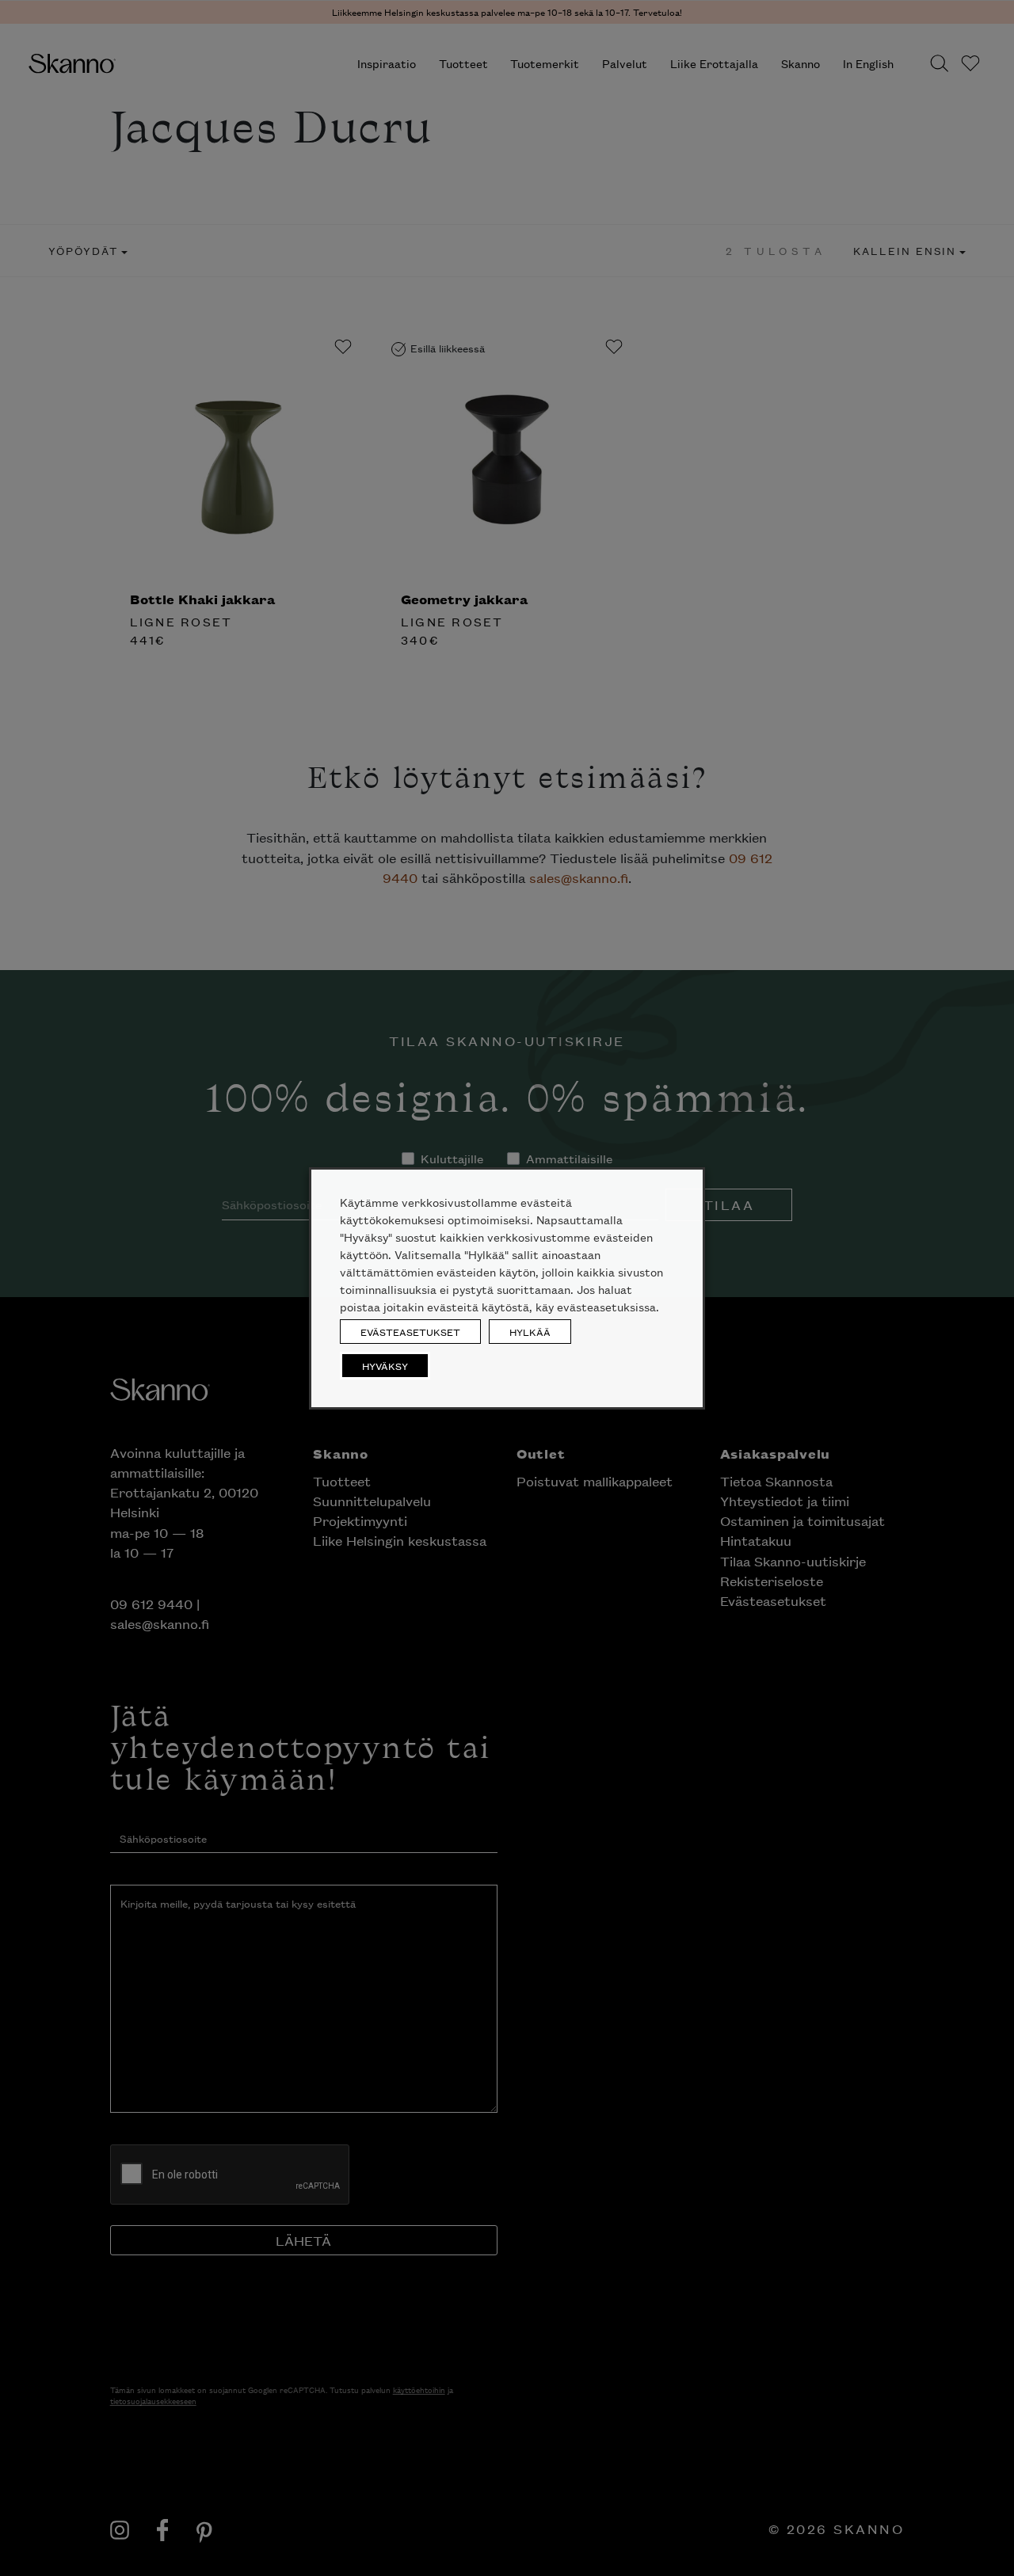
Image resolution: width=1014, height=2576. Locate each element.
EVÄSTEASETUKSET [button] (410, 1332)
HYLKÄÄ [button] (530, 1332)
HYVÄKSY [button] (385, 1366)
